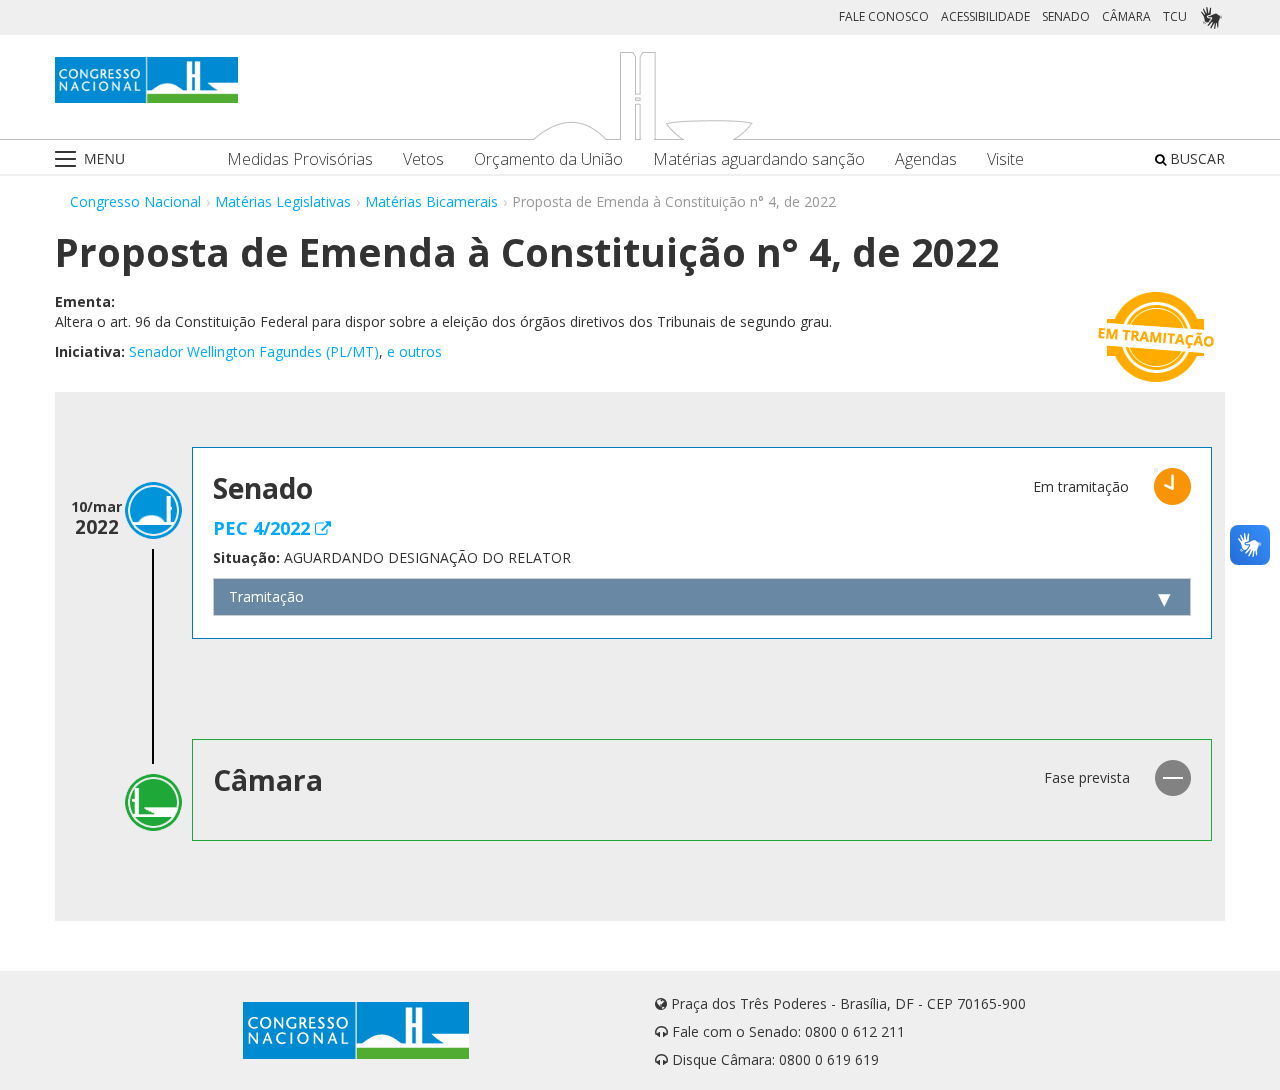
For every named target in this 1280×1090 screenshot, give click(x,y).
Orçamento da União (548, 159)
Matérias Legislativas (283, 201)
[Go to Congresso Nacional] (146, 80)
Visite (1005, 159)
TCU (1175, 16)
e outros (414, 351)
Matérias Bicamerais (431, 201)
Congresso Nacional (135, 201)
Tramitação (266, 596)
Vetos (423, 159)
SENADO (1066, 16)
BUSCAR (1195, 158)
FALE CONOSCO (884, 16)
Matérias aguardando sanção (759, 159)
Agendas (926, 159)
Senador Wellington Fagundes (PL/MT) (254, 351)
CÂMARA (1126, 16)
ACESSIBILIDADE (985, 16)
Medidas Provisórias (300, 159)
